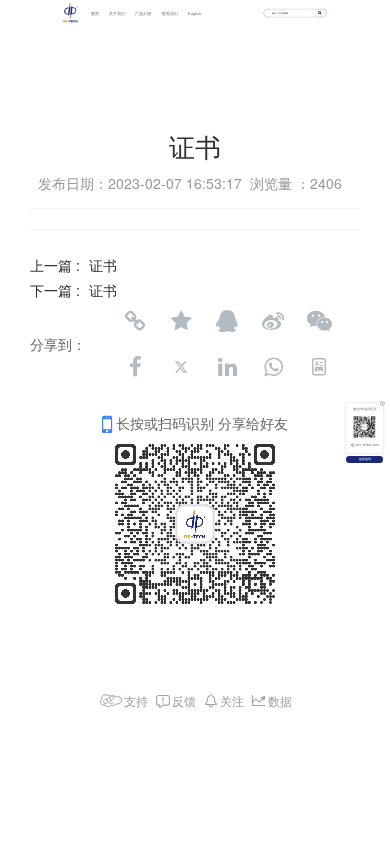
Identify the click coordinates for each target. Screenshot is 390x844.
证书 (103, 265)
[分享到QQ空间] (181, 321)
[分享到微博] (273, 321)
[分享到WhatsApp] (273, 367)
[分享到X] (181, 367)
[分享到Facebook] (135, 367)
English (194, 13)
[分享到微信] (319, 321)
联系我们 (170, 13)
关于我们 (117, 13)
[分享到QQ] (227, 321)
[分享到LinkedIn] (227, 367)
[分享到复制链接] (135, 321)
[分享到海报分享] (319, 367)
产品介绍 (143, 13)
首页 (95, 13)
